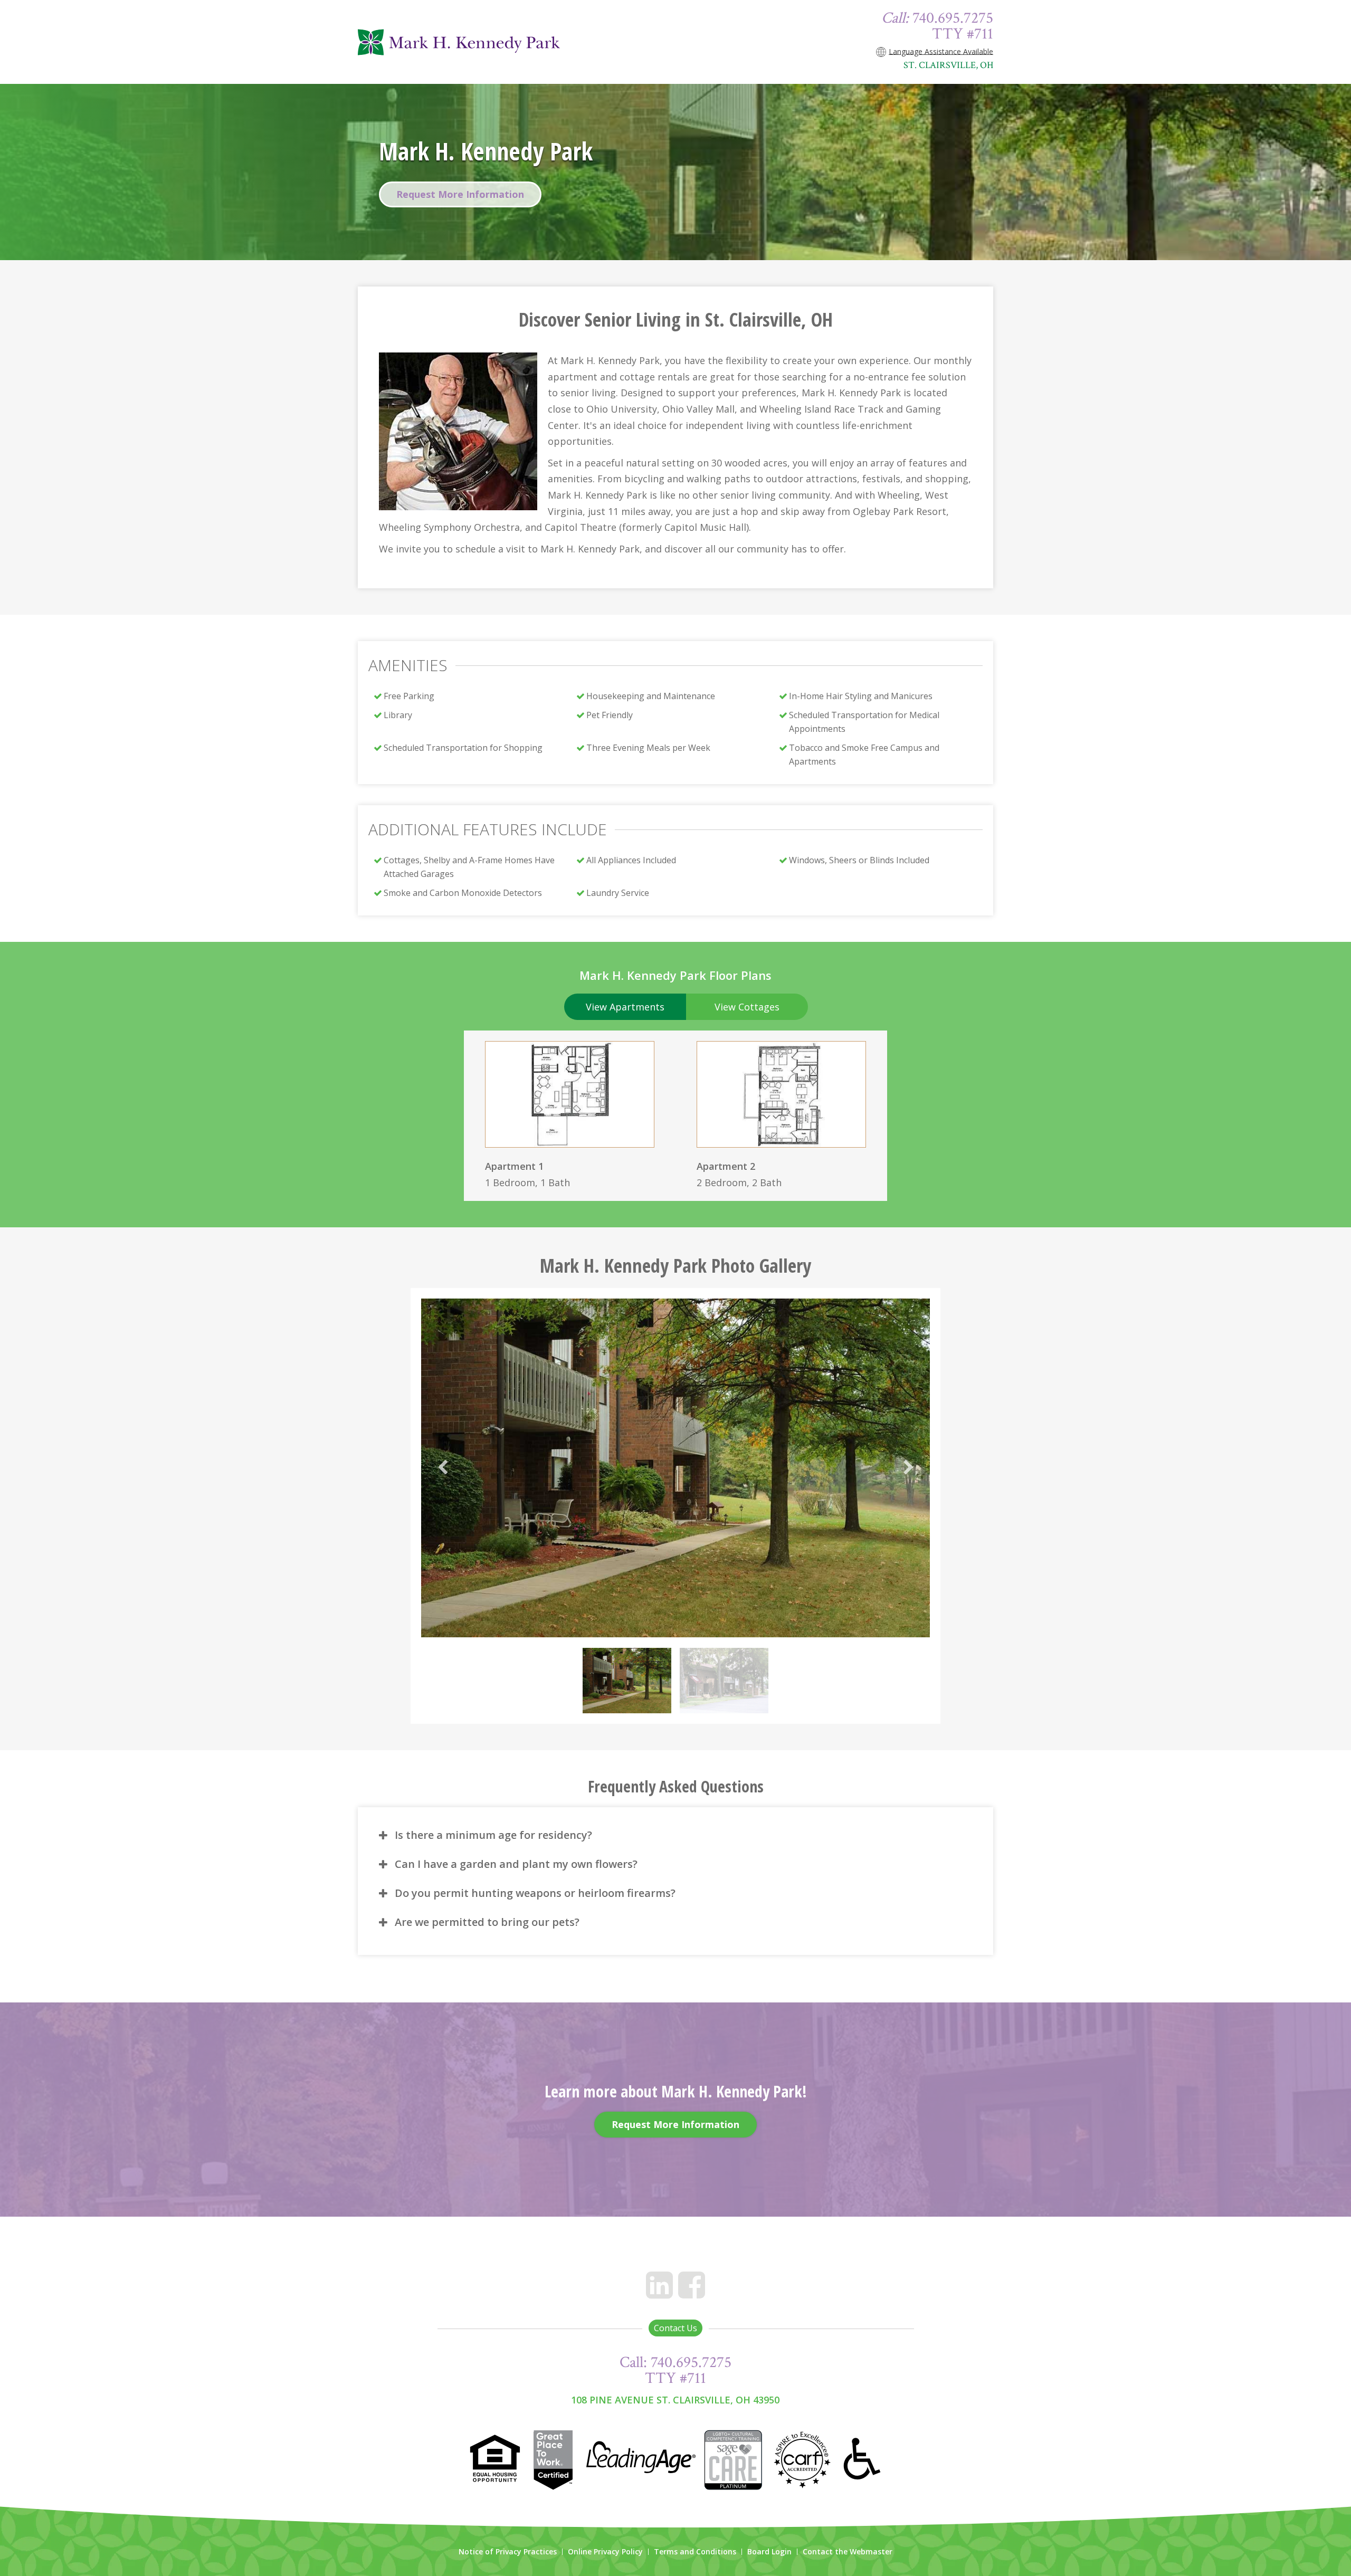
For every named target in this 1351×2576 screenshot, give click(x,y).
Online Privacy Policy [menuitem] (605, 2552)
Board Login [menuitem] (769, 2552)
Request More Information (460, 194)
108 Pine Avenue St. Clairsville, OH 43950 (675, 2400)
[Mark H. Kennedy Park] (485, 42)
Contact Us (675, 2328)
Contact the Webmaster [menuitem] (848, 2552)
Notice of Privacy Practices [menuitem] (508, 2552)
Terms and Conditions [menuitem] (695, 2552)
